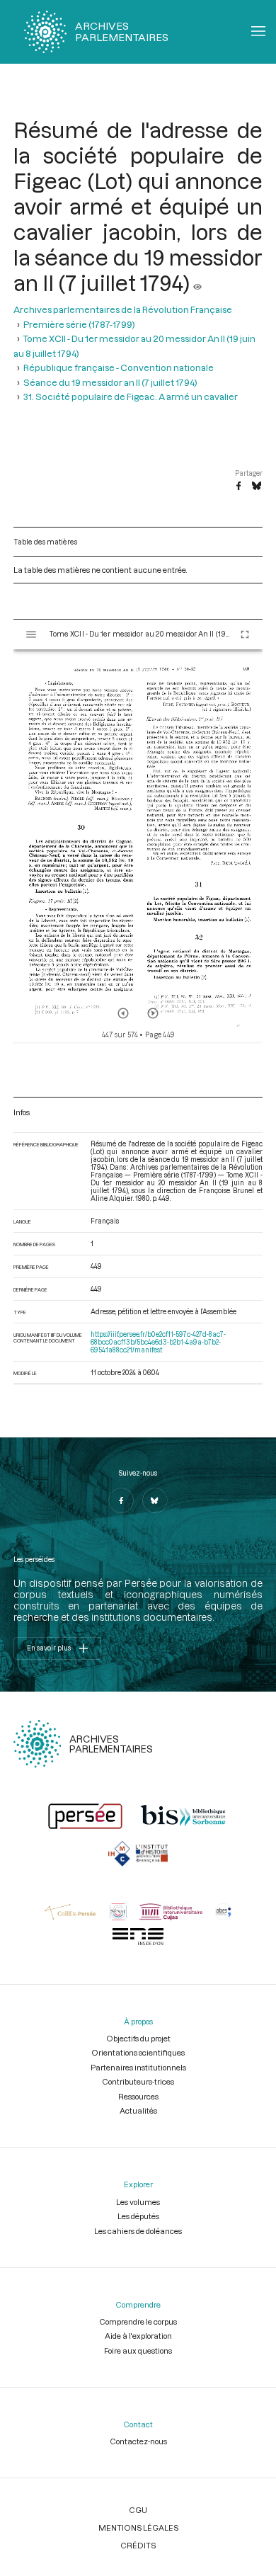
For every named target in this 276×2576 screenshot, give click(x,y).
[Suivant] (153, 1013)
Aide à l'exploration (138, 2336)
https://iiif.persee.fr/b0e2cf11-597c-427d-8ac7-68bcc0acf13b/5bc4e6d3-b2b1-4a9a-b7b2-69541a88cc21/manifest (158, 1342)
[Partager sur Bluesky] (257, 486)
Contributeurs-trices (138, 2081)
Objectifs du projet (138, 2038)
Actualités (138, 2110)
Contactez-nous (138, 2441)
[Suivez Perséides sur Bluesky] (155, 1500)
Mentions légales (138, 2527)
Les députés (138, 2216)
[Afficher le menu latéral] (31, 634)
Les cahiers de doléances (138, 2231)
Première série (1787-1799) (79, 324)
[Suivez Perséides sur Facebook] (121, 1500)
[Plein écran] (245, 634)
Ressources (138, 2096)
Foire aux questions (138, 2350)
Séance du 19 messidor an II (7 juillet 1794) (110, 382)
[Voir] (197, 283)
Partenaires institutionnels (138, 2067)
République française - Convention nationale (119, 367)
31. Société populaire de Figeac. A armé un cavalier (131, 397)
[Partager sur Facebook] (238, 486)
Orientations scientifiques (138, 2052)
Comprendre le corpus (138, 2321)
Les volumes (138, 2202)
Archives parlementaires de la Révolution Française (123, 309)
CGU (138, 2510)
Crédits (138, 2545)
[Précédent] (123, 1013)
